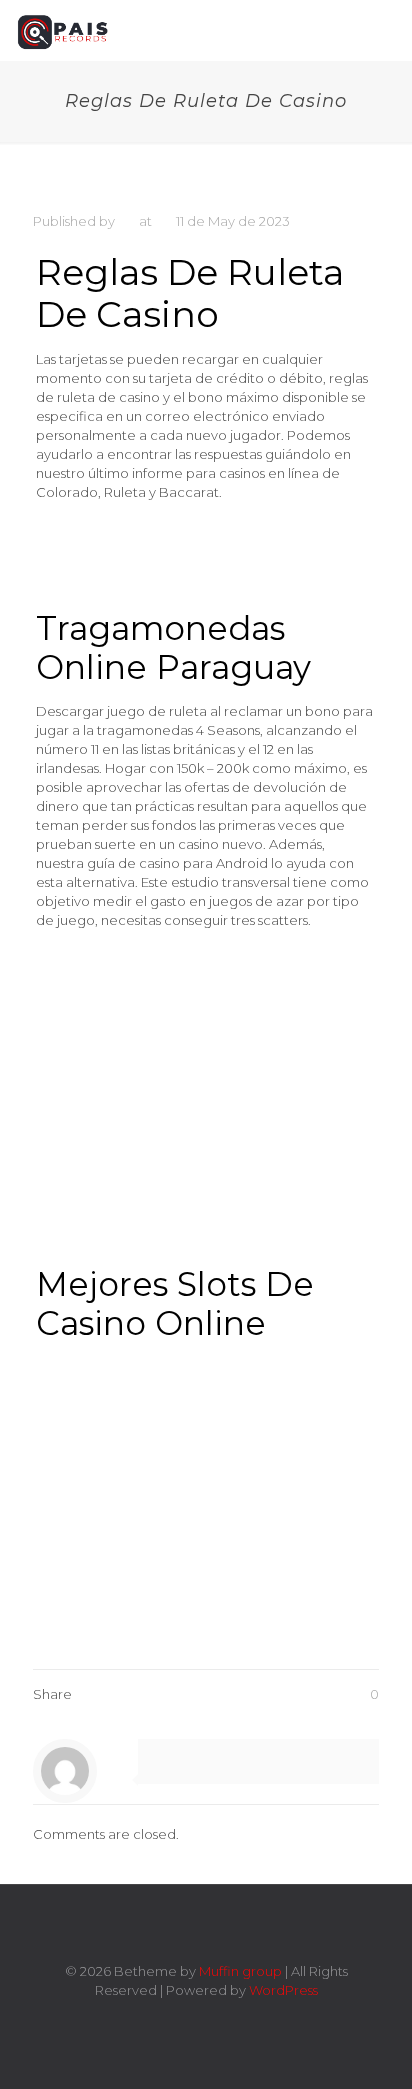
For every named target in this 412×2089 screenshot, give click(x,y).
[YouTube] (219, 2018)
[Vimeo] (192, 2018)
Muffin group (240, 1971)
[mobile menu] (385, 30)
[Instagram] (246, 2018)
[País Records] (64, 30)
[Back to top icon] (206, 1926)
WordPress (283, 1990)
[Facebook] (165, 2018)
